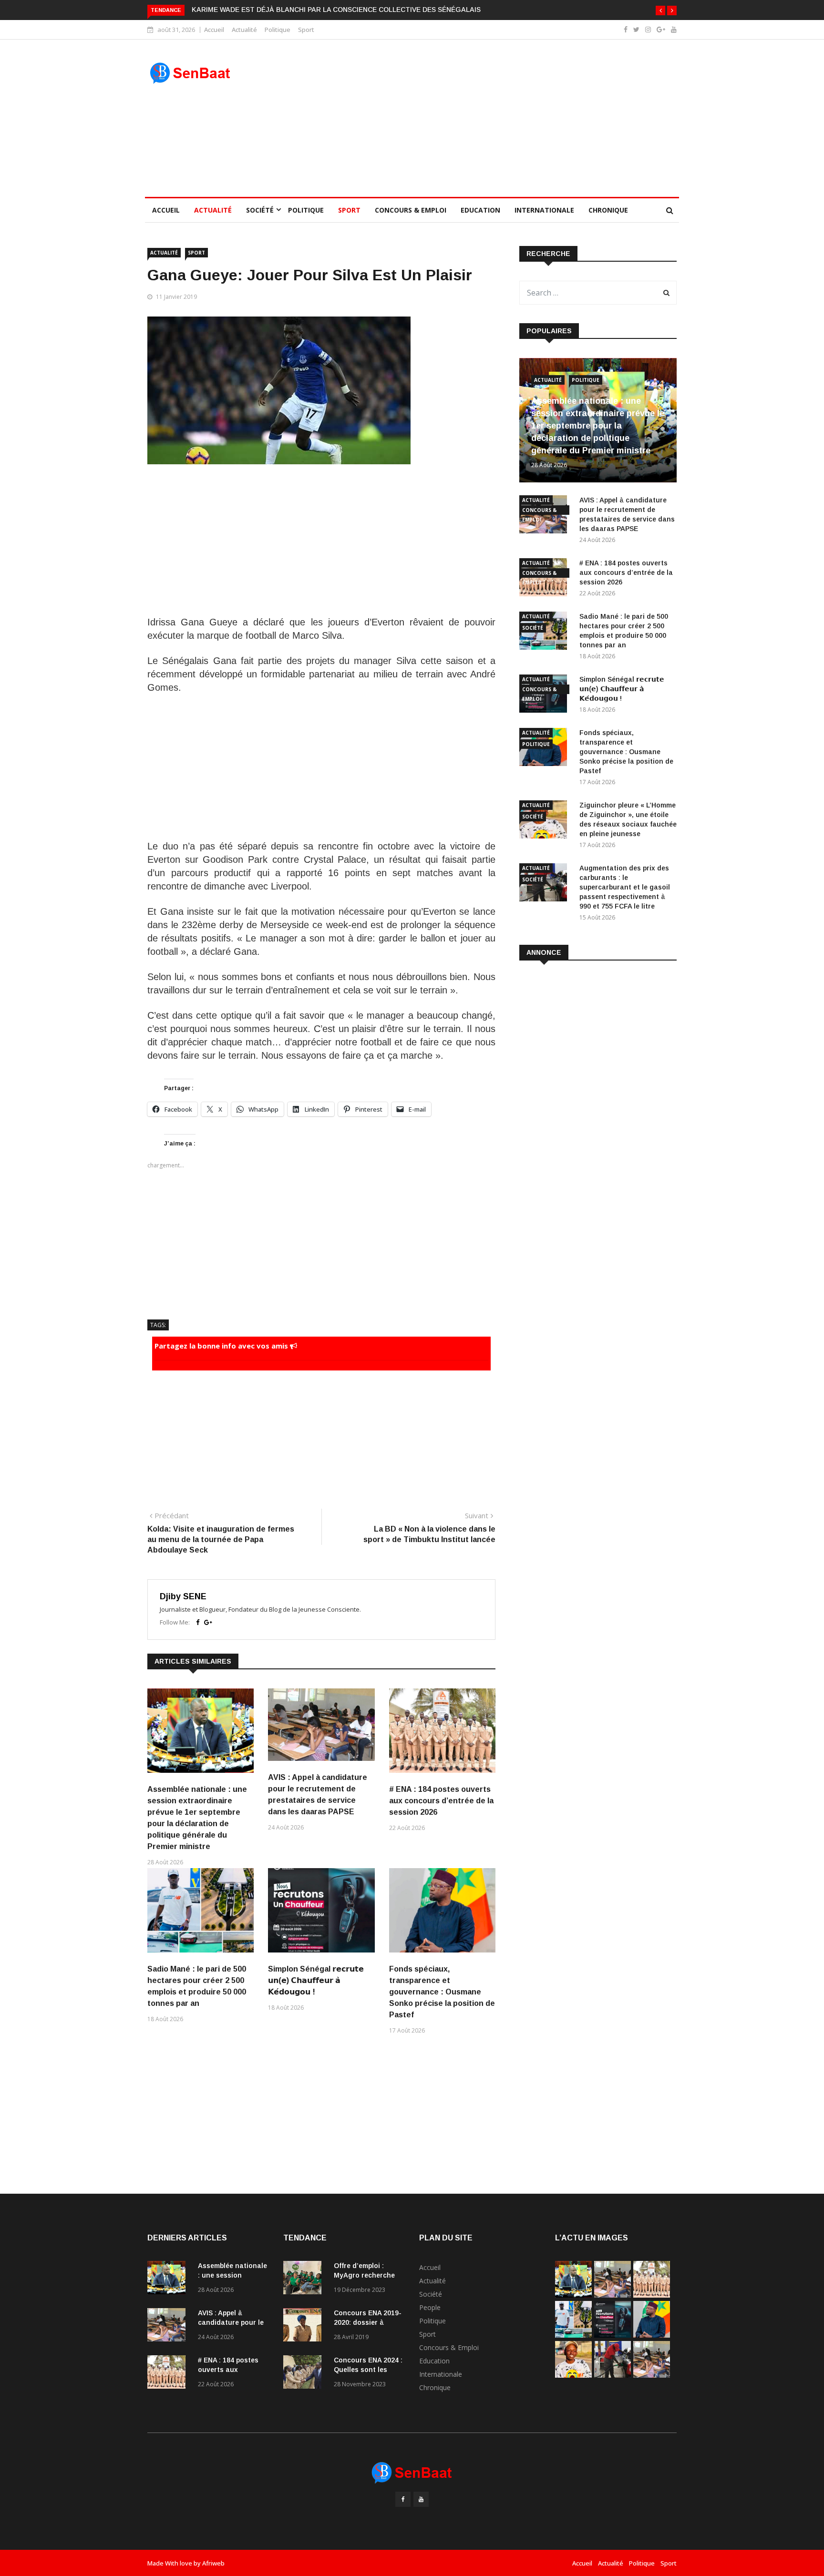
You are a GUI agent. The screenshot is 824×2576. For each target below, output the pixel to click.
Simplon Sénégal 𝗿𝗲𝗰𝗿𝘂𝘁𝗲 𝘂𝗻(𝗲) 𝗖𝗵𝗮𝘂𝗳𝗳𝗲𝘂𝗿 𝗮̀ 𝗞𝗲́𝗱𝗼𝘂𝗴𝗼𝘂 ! (316, 1980)
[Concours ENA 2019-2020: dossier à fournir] (305, 2326)
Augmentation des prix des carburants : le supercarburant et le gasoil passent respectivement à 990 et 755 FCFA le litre (625, 887)
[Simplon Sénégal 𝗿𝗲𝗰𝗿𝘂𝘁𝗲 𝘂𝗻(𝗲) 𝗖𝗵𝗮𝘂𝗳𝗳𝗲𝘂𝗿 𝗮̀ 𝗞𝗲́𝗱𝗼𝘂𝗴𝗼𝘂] (613, 2335)
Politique (278, 30)
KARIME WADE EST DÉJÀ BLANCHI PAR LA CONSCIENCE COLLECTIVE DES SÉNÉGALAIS (336, 10)
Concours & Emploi (411, 210)
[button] (660, 10)
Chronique (608, 210)
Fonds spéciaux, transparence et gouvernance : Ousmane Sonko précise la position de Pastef (442, 1992)
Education (480, 210)
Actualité (244, 30)
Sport (306, 30)
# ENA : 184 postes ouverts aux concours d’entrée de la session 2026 (441, 1801)
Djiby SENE (183, 1596)
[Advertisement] (480, 118)
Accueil (214, 30)
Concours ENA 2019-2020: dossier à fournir (368, 2322)
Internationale (544, 210)
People (430, 2307)
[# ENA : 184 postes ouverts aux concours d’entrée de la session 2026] (169, 2374)
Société (260, 210)
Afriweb (213, 2563)
